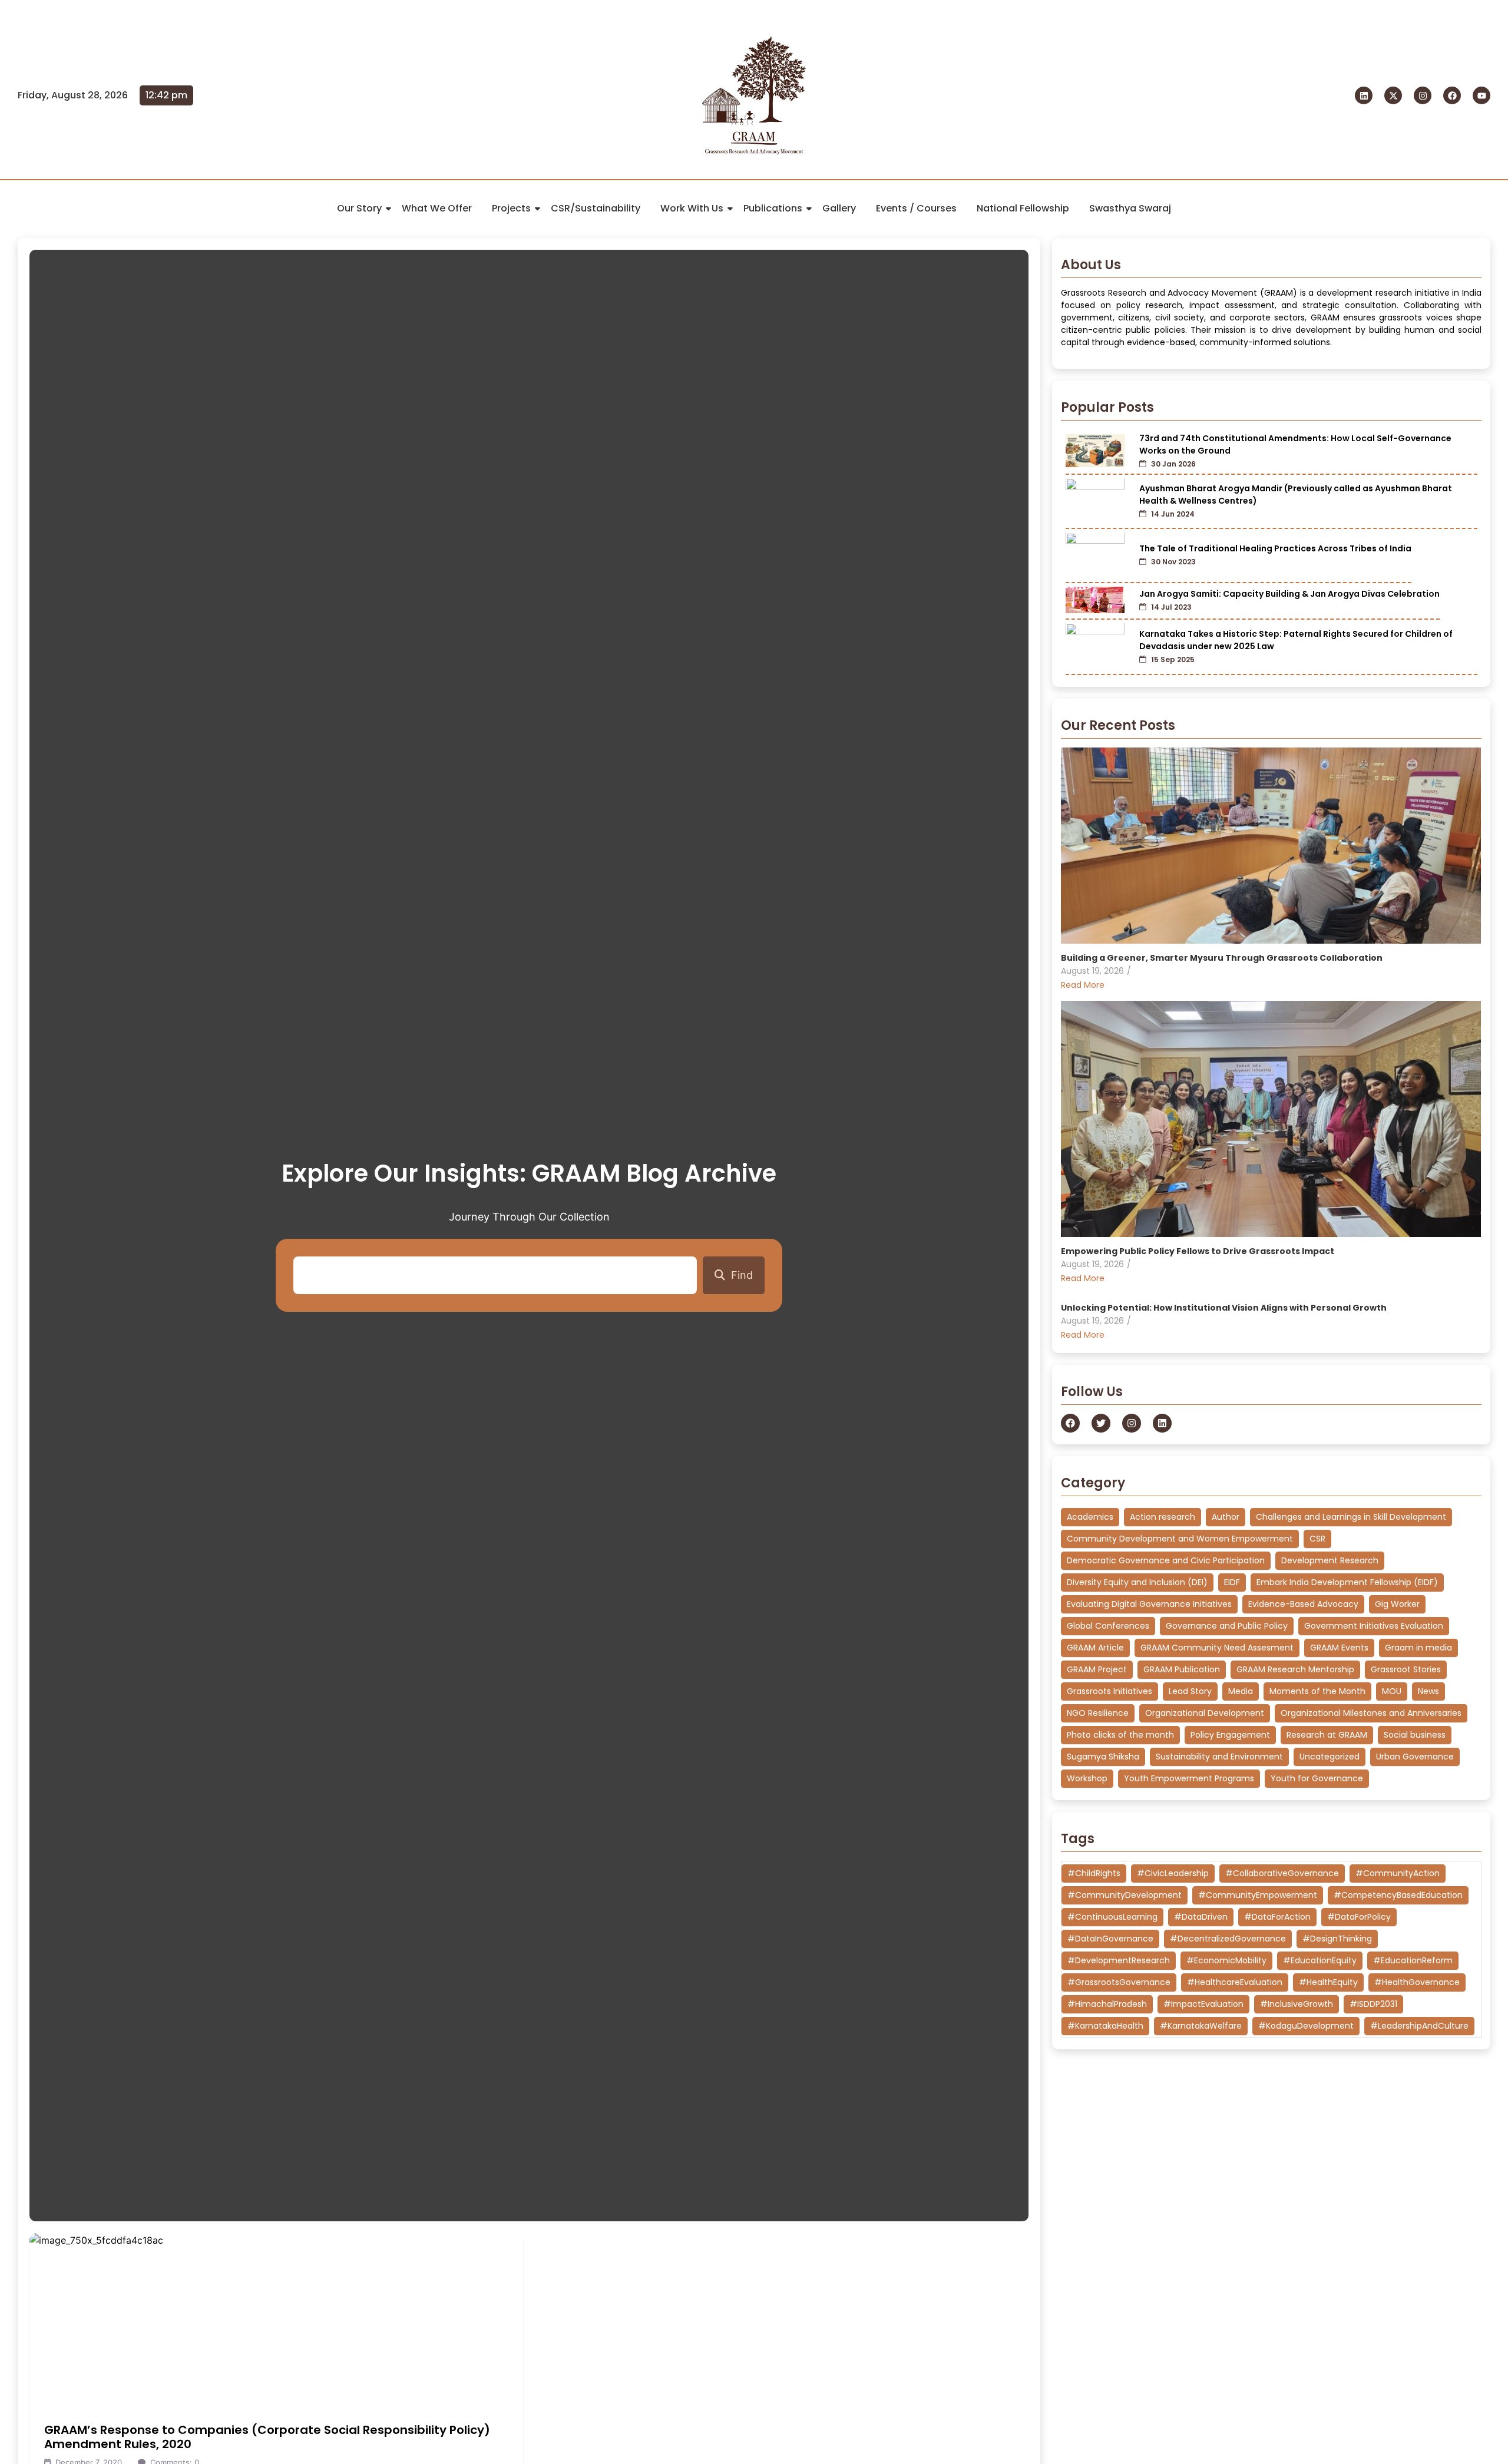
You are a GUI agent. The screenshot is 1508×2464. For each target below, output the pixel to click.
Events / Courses (916, 208)
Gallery (839, 208)
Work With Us (692, 208)
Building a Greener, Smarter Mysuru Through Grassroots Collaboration (1222, 958)
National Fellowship (1023, 208)
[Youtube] (1481, 95)
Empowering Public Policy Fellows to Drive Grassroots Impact (1198, 1251)
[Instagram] (1423, 95)
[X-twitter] (1393, 95)
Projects (511, 208)
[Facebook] (1452, 95)
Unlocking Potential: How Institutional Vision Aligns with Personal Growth (1224, 1308)
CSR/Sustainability (596, 208)
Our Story (359, 208)
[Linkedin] (1364, 95)
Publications (773, 208)
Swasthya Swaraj (1130, 208)
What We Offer (437, 208)
